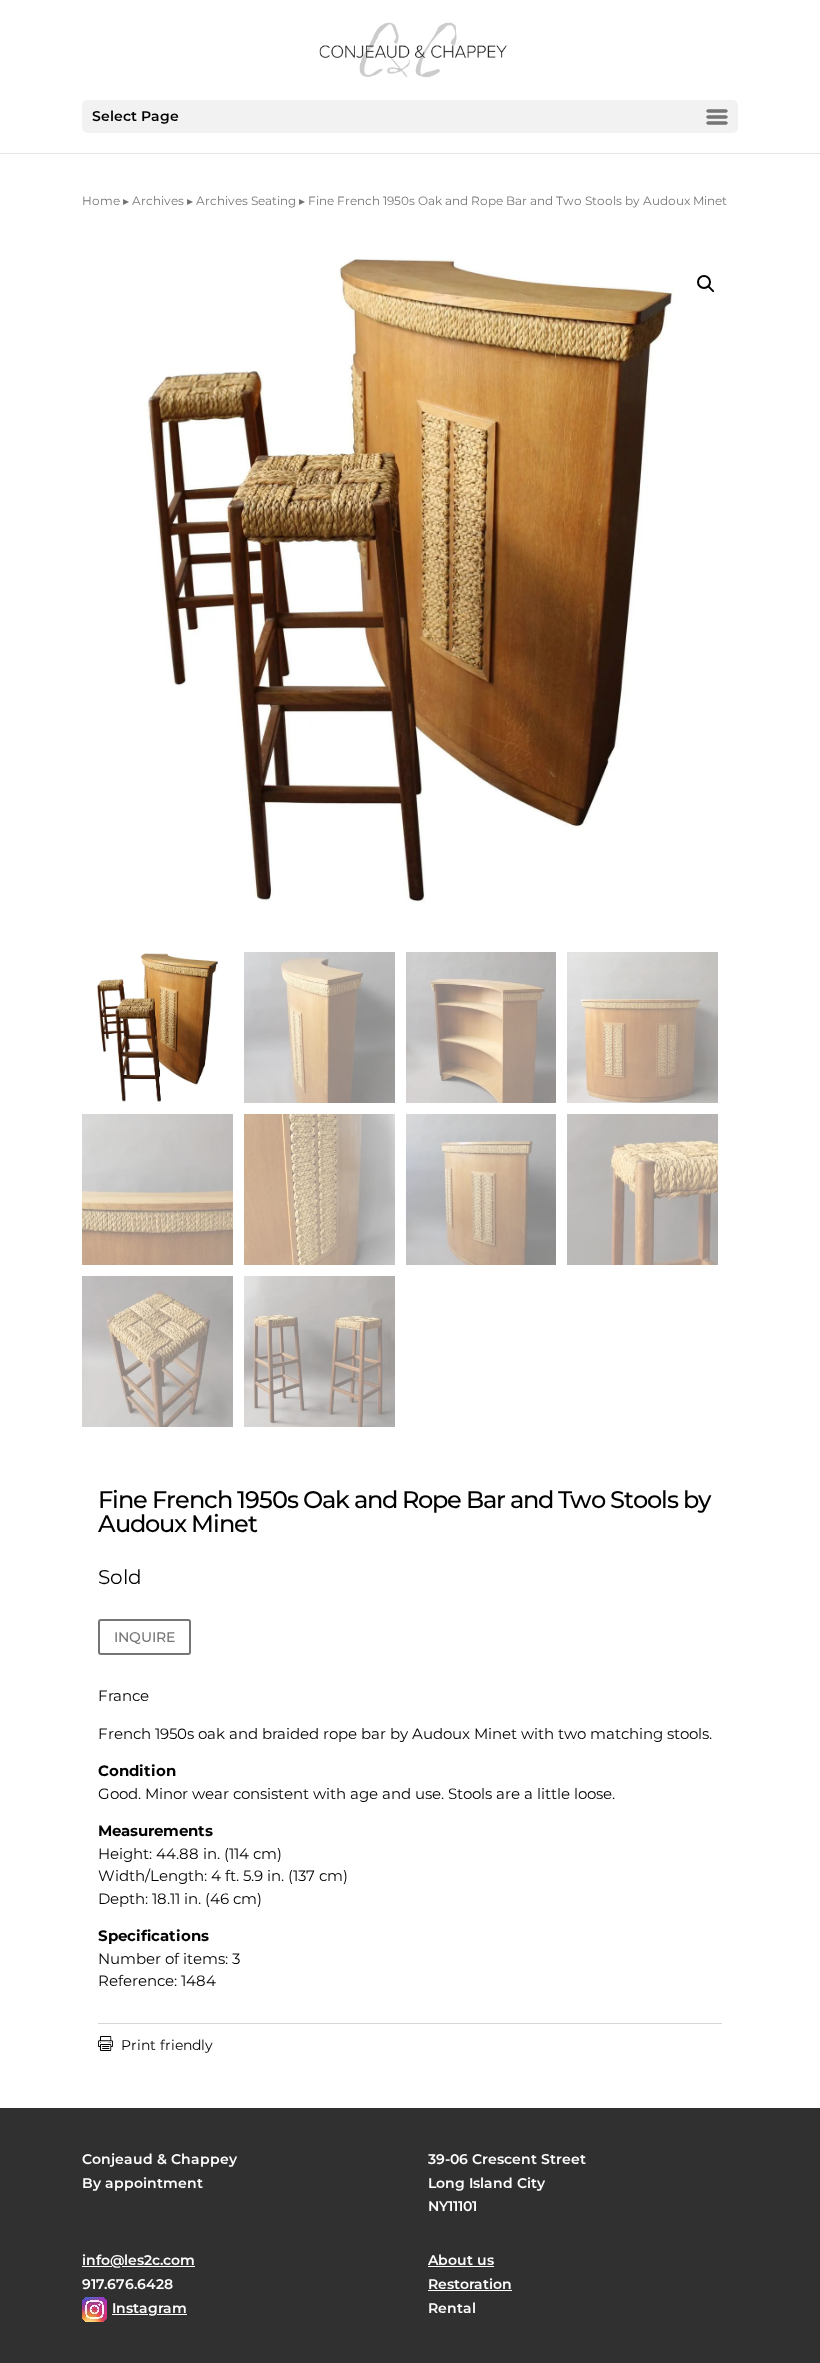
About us (461, 2260)
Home (101, 200)
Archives (158, 200)
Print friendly (155, 2045)
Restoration (470, 2284)
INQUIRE (144, 1637)
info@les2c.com (138, 2260)
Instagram (149, 2308)
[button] (706, 284)
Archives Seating (246, 200)
